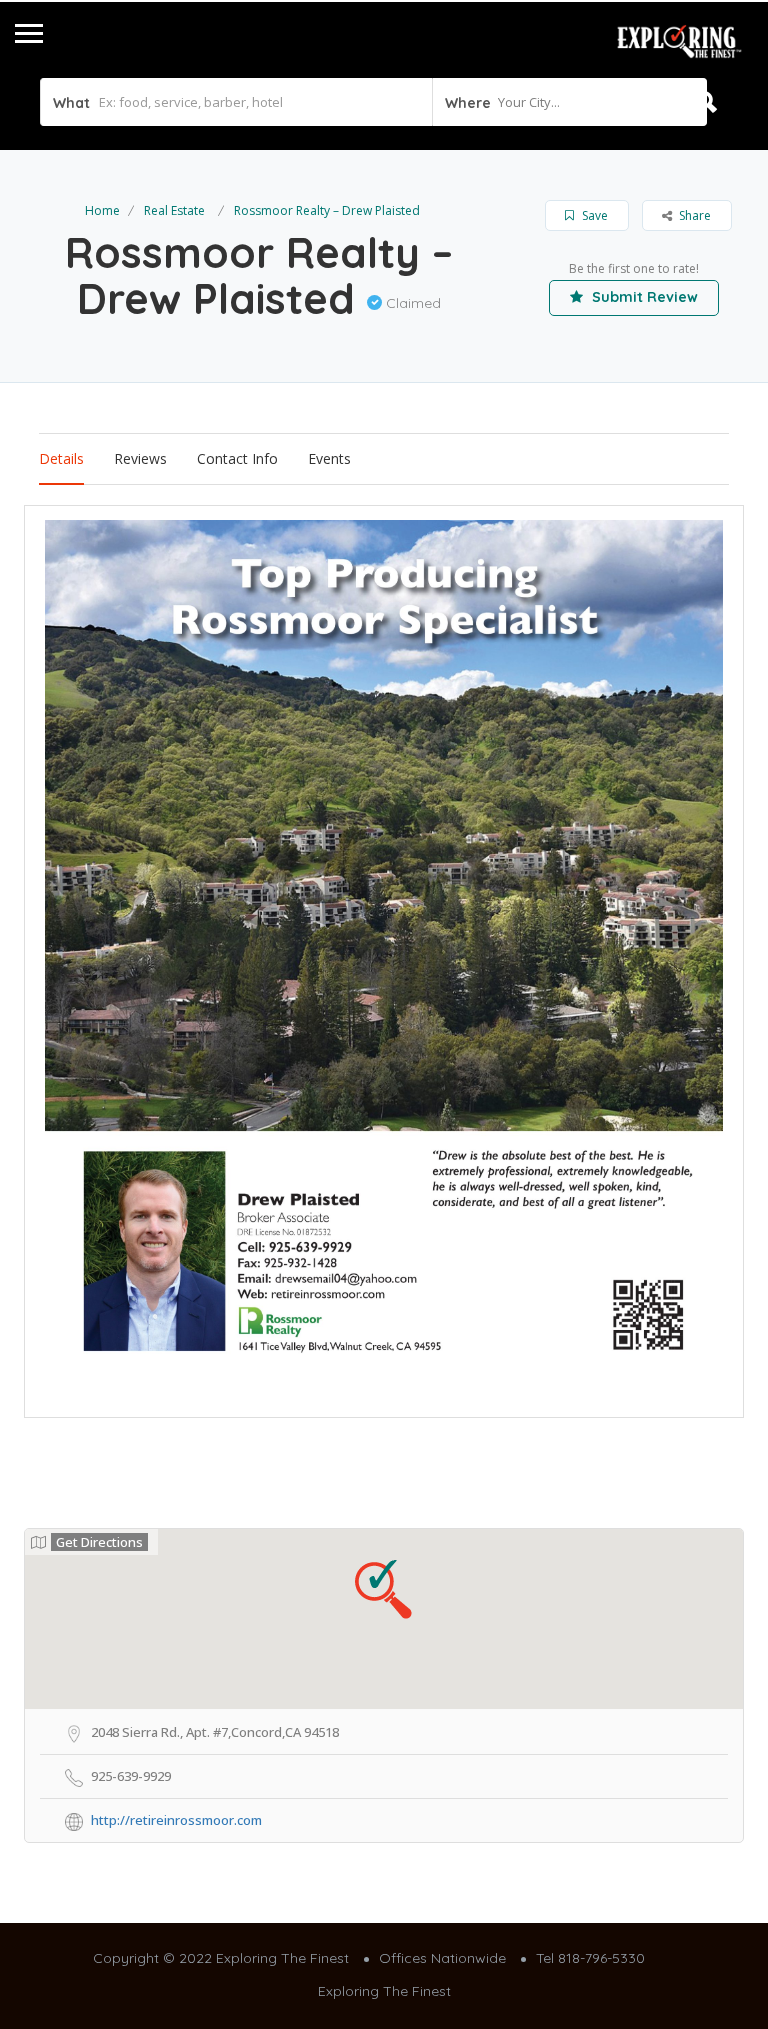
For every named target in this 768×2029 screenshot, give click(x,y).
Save (593, 215)
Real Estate (174, 210)
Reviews (140, 458)
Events (329, 458)
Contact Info (237, 458)
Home (102, 210)
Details (61, 458)
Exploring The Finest (384, 1991)
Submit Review (643, 297)
